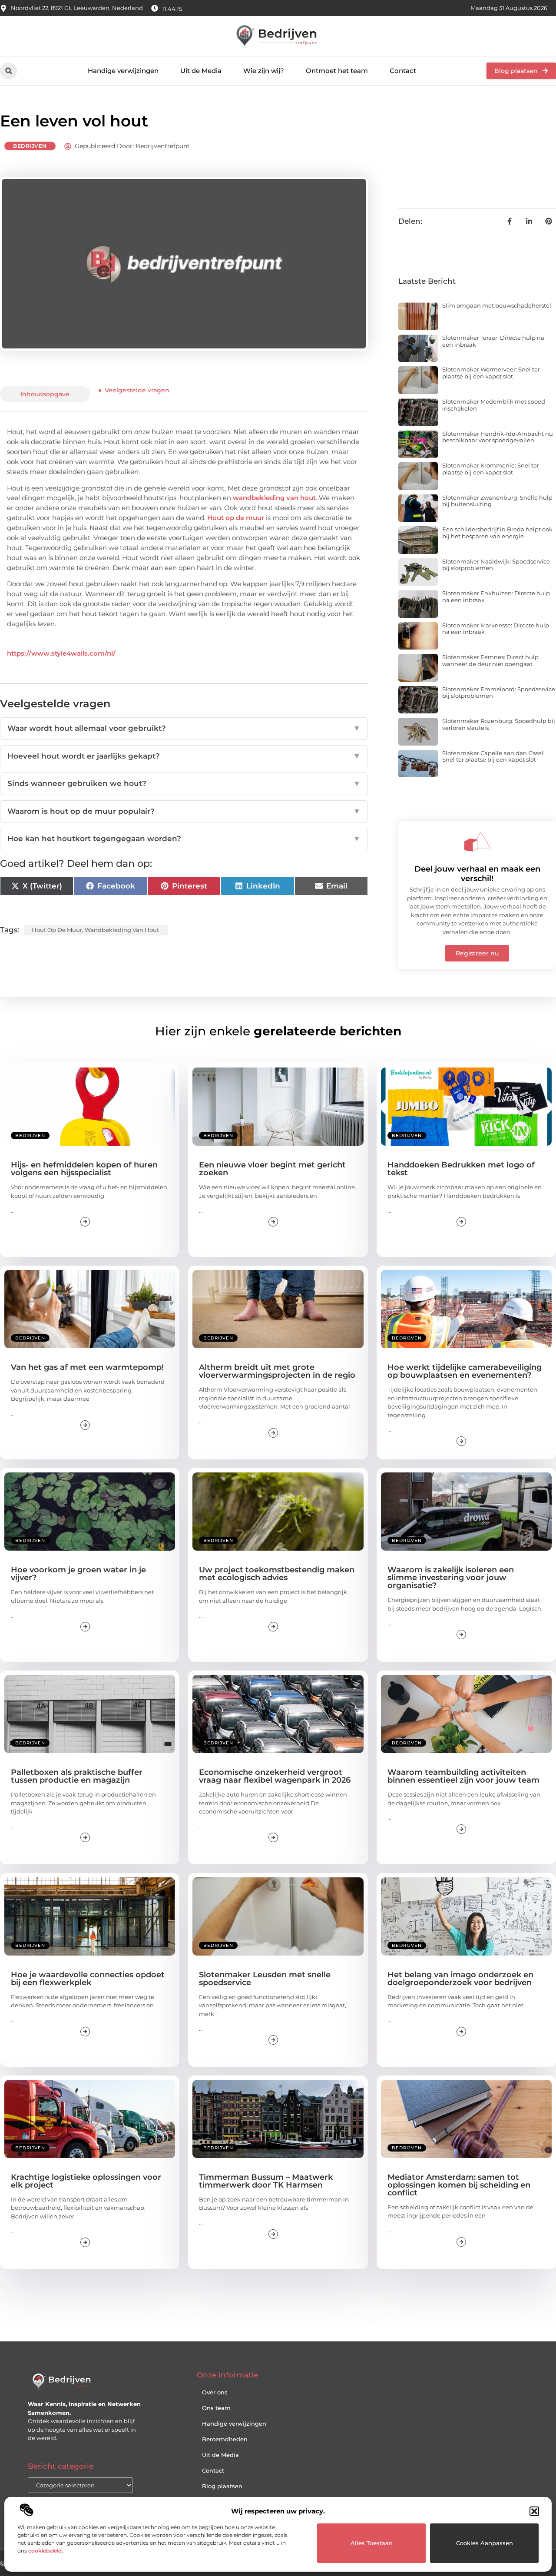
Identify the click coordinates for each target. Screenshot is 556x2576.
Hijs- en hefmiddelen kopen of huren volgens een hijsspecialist (84, 1169)
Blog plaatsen (222, 2486)
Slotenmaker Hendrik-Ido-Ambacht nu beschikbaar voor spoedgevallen (498, 437)
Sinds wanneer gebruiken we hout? (184, 783)
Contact (403, 71)
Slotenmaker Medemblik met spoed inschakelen (494, 405)
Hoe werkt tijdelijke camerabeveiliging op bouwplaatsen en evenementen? (465, 1371)
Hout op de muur (236, 518)
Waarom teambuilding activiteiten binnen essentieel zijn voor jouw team (463, 1776)
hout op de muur (57, 930)
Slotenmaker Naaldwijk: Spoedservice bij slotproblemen (496, 565)
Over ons (215, 2392)
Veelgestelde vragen (137, 390)
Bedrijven (30, 146)
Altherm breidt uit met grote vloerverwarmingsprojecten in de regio (277, 1371)
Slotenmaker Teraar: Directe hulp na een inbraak (493, 341)
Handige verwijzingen (123, 71)
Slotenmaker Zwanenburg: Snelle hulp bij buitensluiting (497, 501)
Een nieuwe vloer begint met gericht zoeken (272, 1169)
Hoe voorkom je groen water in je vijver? (78, 1574)
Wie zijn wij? (264, 71)
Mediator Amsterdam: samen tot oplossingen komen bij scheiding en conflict (459, 2185)
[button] (534, 2511)
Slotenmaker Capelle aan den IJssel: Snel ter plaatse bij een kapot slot (493, 756)
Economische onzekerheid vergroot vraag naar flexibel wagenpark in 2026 (275, 1776)
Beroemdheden (225, 2439)
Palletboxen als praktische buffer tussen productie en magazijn (77, 1776)
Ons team (216, 2408)
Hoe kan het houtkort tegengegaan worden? (184, 839)
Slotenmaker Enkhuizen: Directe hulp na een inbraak (496, 597)
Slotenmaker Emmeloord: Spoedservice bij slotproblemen (499, 693)
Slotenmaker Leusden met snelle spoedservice (265, 1979)
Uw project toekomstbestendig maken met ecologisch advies (277, 1574)
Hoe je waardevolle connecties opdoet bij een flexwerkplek (88, 1979)
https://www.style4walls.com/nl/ (61, 653)
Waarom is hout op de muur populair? (184, 811)
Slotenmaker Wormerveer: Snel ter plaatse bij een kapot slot (491, 373)
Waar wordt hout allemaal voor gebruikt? (184, 728)
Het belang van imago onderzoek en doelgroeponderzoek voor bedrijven (460, 1979)
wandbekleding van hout (274, 498)
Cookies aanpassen (485, 2543)
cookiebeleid (45, 2551)
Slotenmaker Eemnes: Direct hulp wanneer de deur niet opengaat (490, 660)
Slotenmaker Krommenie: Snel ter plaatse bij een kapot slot (491, 469)
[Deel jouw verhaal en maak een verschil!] (477, 842)
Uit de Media (201, 71)
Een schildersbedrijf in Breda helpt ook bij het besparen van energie (497, 533)
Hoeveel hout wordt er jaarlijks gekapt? (184, 756)
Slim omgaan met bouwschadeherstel (497, 305)
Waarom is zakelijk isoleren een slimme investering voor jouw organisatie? (451, 1578)
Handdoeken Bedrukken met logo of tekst (461, 1169)
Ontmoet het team (337, 71)
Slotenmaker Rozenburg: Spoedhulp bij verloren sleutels (499, 724)
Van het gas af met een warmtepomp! (87, 1367)
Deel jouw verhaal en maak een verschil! (477, 874)
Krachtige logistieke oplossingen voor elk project (86, 2181)
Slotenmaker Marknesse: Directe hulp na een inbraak (496, 629)
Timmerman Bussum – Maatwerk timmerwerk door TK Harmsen (266, 2181)
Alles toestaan (372, 2543)
